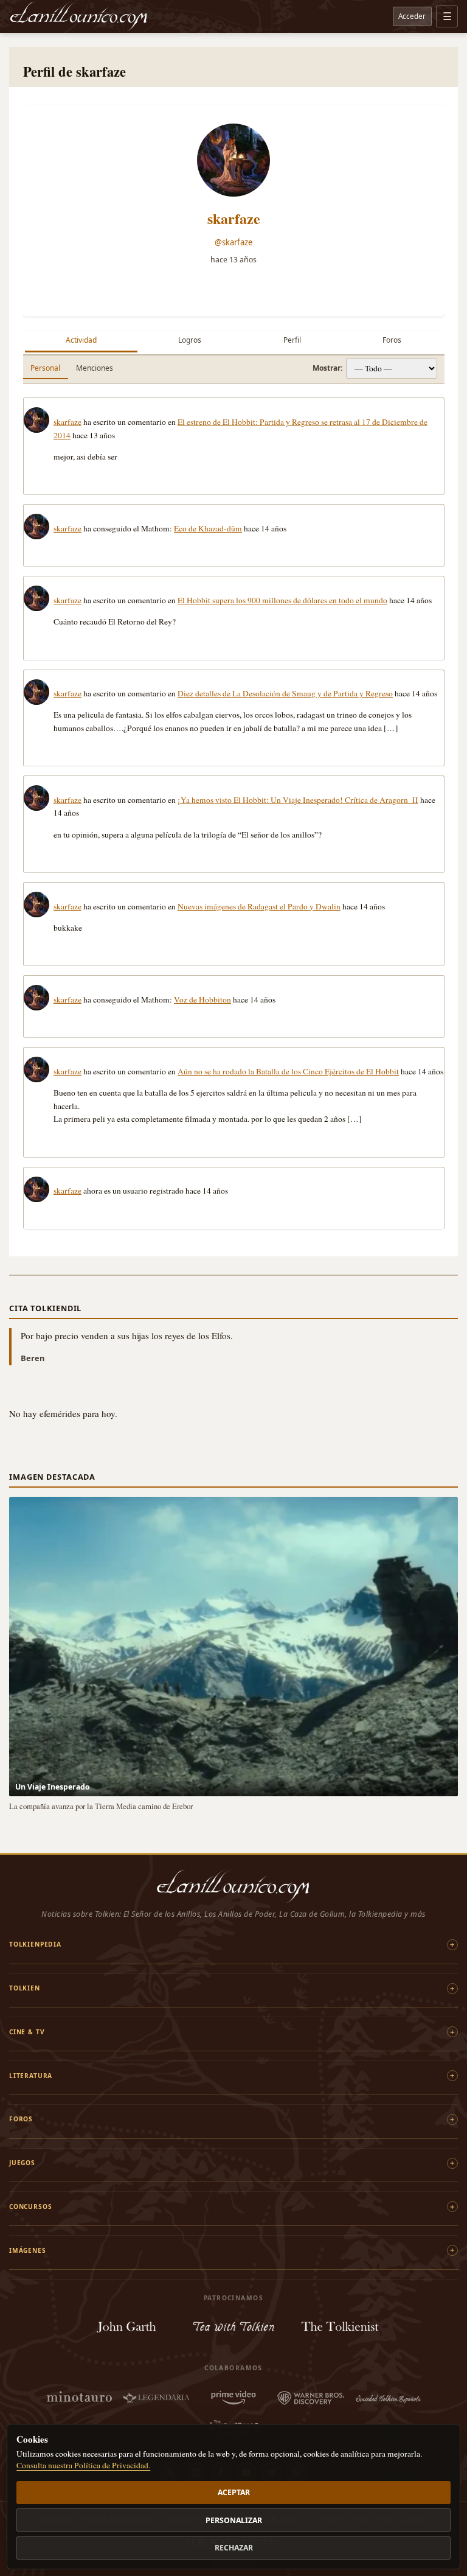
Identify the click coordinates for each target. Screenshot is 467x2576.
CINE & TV (27, 2032)
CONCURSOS (30, 2207)
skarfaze (234, 218)
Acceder (412, 16)
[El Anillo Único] (79, 16)
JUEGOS (22, 2163)
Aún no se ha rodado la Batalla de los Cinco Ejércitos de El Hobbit (288, 1071)
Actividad (81, 340)
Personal (45, 368)
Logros (190, 340)
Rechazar (234, 2548)
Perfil (292, 340)
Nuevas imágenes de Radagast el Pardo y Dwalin (259, 906)
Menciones (95, 368)
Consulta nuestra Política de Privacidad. (83, 2465)
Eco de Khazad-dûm (208, 528)
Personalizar (234, 2520)
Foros (392, 340)
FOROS (21, 2119)
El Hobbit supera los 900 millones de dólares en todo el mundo (282, 600)
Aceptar (234, 2492)
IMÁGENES (28, 2250)
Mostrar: (327, 368)
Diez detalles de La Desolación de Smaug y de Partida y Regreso (285, 693)
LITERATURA (31, 2076)
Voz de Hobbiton (202, 999)
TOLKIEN (25, 1988)
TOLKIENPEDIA (35, 1944)
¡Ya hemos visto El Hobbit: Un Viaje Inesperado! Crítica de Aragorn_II (298, 800)
